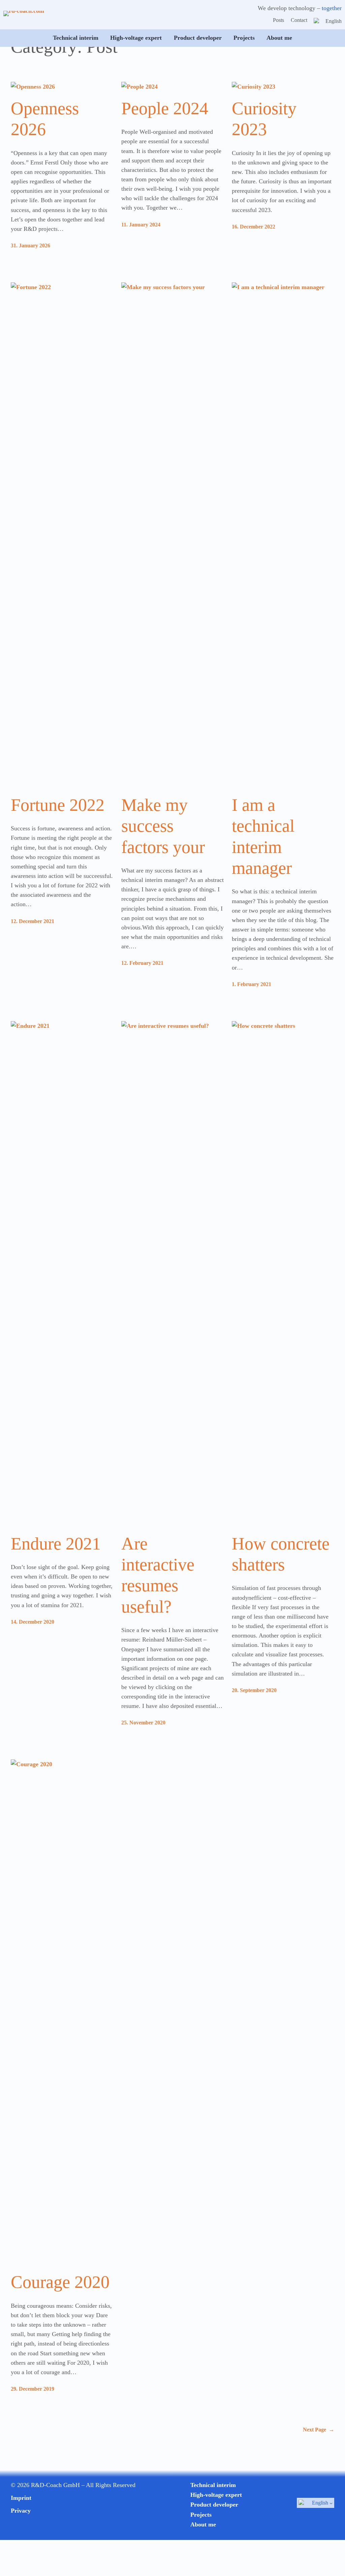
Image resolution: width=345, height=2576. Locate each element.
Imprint (21, 2498)
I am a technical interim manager (263, 836)
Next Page (319, 2430)
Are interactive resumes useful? (158, 1575)
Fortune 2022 (58, 805)
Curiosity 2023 (264, 119)
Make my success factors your (163, 826)
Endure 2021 (56, 1544)
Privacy (21, 2511)
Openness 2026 (45, 119)
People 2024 (165, 108)
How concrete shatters (281, 1554)
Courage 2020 (60, 2282)
